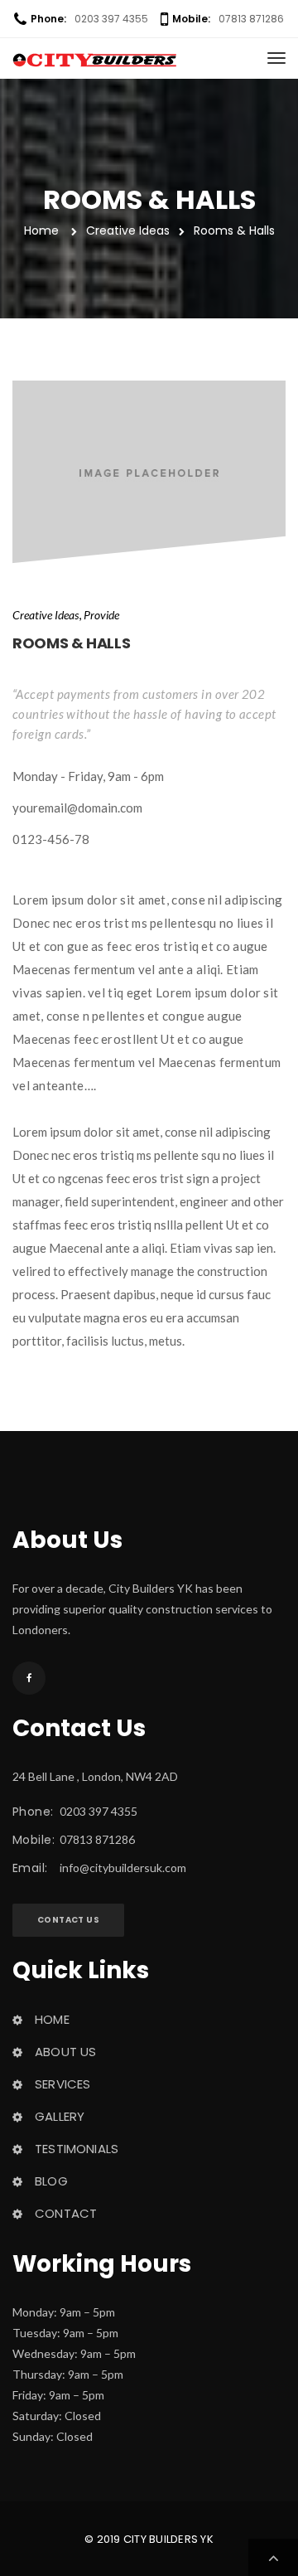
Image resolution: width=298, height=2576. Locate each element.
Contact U (68, 1920)
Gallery (60, 2116)
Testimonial (77, 2149)
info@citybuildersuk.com (123, 1868)
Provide (101, 615)
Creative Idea (46, 615)
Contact (66, 2213)
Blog (51, 2181)
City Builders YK (168, 2539)
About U (65, 2052)
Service (62, 2084)
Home (52, 2019)
